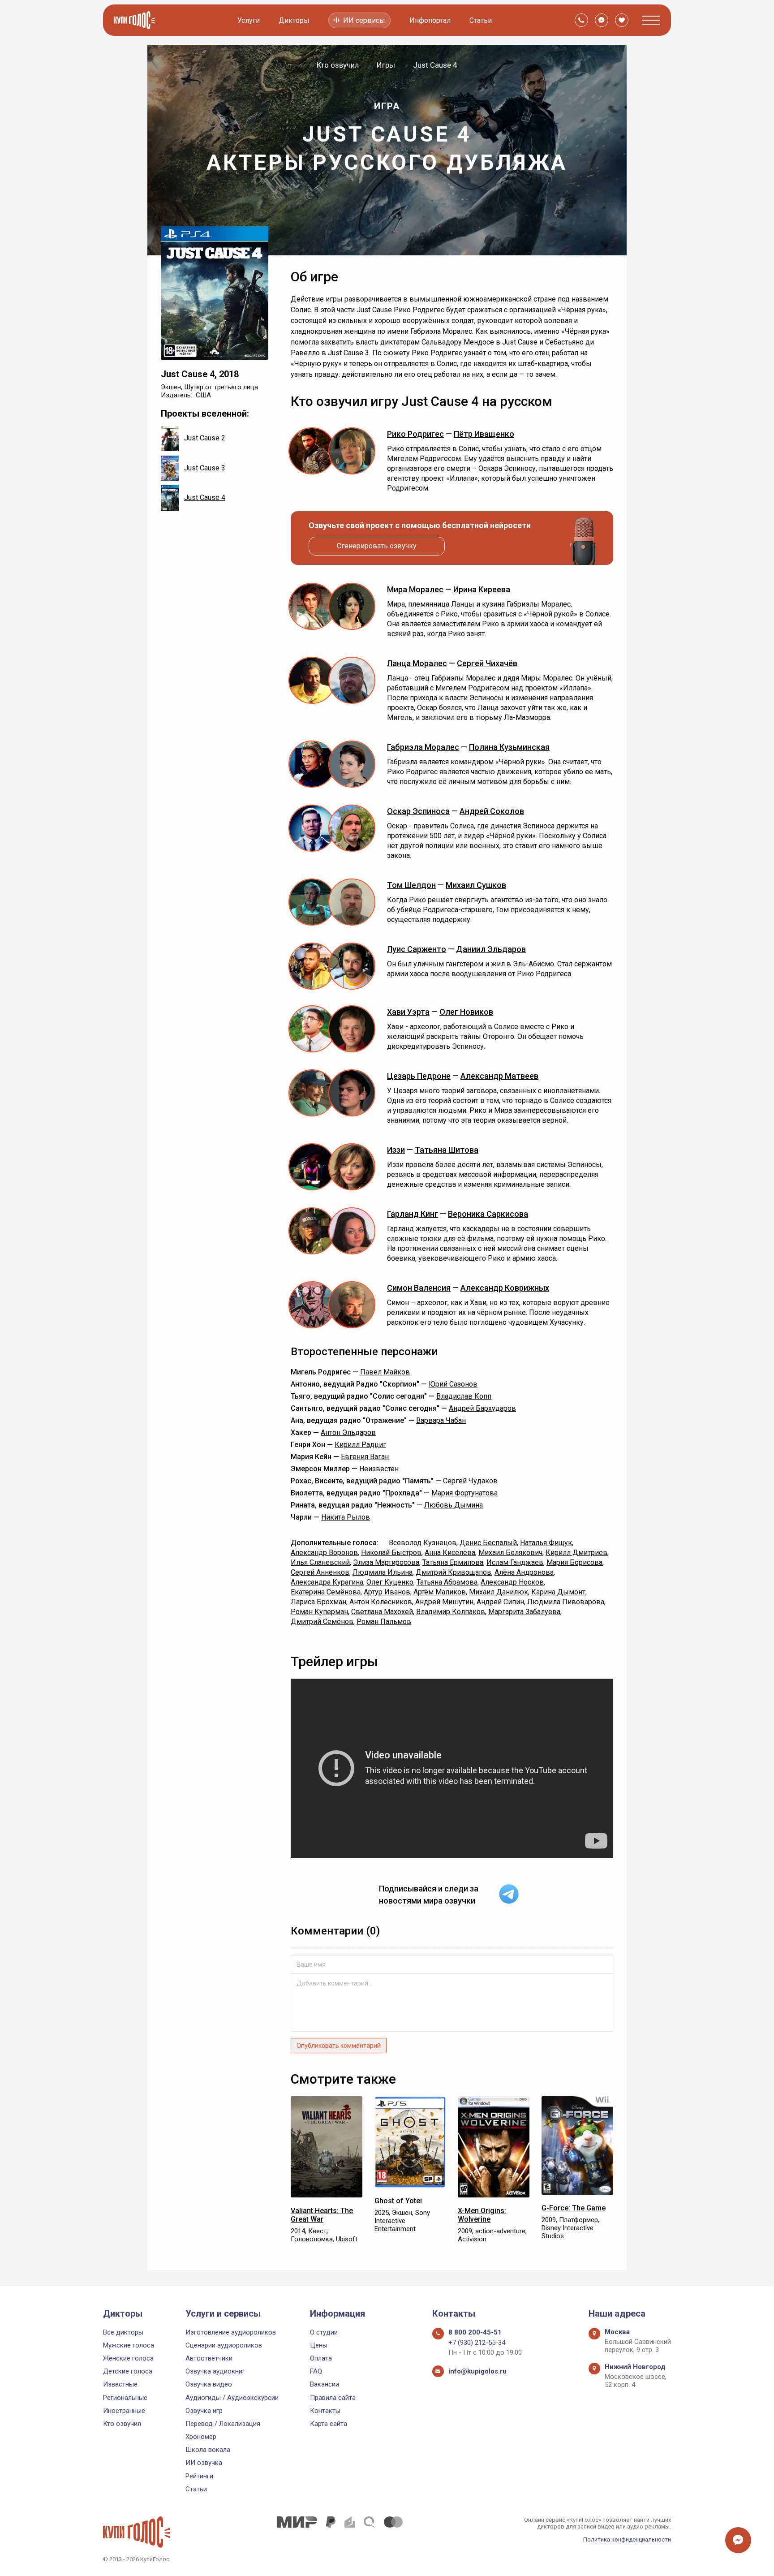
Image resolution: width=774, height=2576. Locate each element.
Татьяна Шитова (447, 1150)
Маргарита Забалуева (524, 1612)
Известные (120, 2384)
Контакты (325, 2411)
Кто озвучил (122, 2424)
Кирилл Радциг (360, 1445)
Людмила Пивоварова (566, 1602)
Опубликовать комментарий (339, 2046)
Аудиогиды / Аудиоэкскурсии (232, 2398)
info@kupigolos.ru (477, 2371)
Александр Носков (512, 1582)
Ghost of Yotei (398, 2201)
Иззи (396, 1150)
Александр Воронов (324, 1553)
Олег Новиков (466, 1012)
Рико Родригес (415, 434)
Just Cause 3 (205, 468)
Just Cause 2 (205, 438)
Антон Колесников (381, 1602)
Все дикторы (123, 2332)
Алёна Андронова (524, 1572)
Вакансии (325, 2384)
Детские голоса (128, 2371)
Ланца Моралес (417, 663)
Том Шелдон (411, 885)
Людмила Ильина (383, 1572)
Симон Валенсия (419, 1288)
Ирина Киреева (482, 589)
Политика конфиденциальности (627, 2539)
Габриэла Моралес (423, 747)
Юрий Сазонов (453, 1384)
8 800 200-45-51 (475, 2332)
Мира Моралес (415, 589)
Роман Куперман (319, 1612)
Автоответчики (209, 2358)
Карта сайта (329, 2424)
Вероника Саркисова (488, 1214)
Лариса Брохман (318, 1602)
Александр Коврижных (505, 1288)
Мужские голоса (129, 2345)
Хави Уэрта (408, 1012)
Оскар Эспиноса (418, 811)
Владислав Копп (464, 1396)
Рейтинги (199, 2476)
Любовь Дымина (454, 1505)
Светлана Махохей (382, 1612)
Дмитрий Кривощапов (454, 1572)
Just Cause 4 (205, 498)
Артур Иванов (387, 1592)
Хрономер (201, 2437)
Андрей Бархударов (482, 1408)
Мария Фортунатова (464, 1493)
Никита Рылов (346, 1517)
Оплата (321, 2358)
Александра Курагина (327, 1582)
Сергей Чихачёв (487, 663)
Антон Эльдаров (348, 1432)
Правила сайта (333, 2398)
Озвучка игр (204, 2411)
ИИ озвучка (204, 2463)
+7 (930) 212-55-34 (477, 2343)
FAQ (316, 2371)
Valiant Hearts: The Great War (322, 2215)
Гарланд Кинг (413, 1214)
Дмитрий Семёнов (322, 1622)
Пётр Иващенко (484, 434)
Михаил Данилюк (499, 1592)
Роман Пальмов (384, 1622)
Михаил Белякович (510, 1553)
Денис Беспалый (488, 1543)
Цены (319, 2345)
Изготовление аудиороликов (231, 2332)
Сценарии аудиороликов (224, 2345)
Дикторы (294, 20)
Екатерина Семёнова (326, 1592)
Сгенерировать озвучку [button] (377, 546)
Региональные (125, 2398)
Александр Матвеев (499, 1076)
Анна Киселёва (450, 1553)
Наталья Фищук (546, 1543)
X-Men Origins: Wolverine (482, 2215)
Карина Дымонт (558, 1592)
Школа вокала (208, 2450)
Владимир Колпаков (451, 1612)
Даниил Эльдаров (491, 949)
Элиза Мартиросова (386, 1562)
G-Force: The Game (574, 2208)
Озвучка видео (209, 2384)
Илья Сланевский (320, 1562)
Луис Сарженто (417, 949)
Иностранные (124, 2411)
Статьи (481, 20)
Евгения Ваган (365, 1457)
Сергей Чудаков (470, 1481)
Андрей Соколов (492, 811)
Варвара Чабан (441, 1420)
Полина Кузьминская (509, 747)
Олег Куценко (390, 1582)
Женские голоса (128, 2358)
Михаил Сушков (476, 885)
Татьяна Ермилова (453, 1562)
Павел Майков (385, 1372)
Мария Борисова (574, 1562)
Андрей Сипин (500, 1602)
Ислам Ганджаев (515, 1562)
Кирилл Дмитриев (576, 1553)
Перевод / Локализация (223, 2424)
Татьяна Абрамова (447, 1582)
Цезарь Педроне (419, 1076)
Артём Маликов (440, 1592)
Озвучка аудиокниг (215, 2371)
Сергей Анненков (320, 1572)
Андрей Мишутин (444, 1602)
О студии (324, 2332)
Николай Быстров (391, 1553)
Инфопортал (430, 20)
